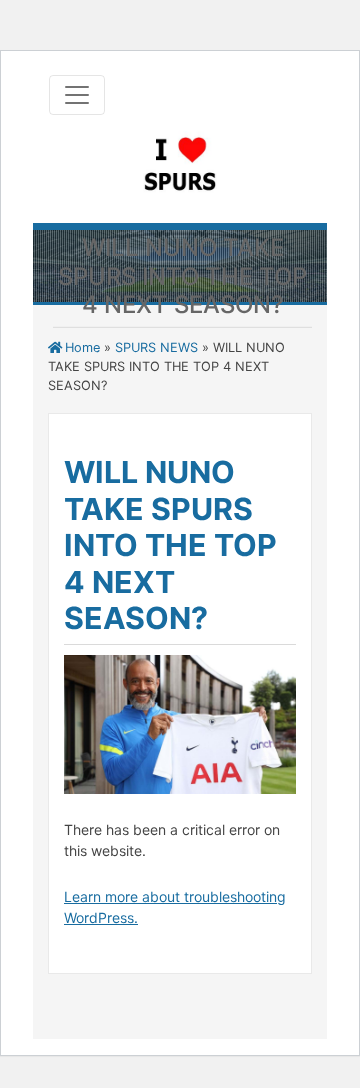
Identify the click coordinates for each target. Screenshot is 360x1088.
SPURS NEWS (156, 347)
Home (82, 347)
